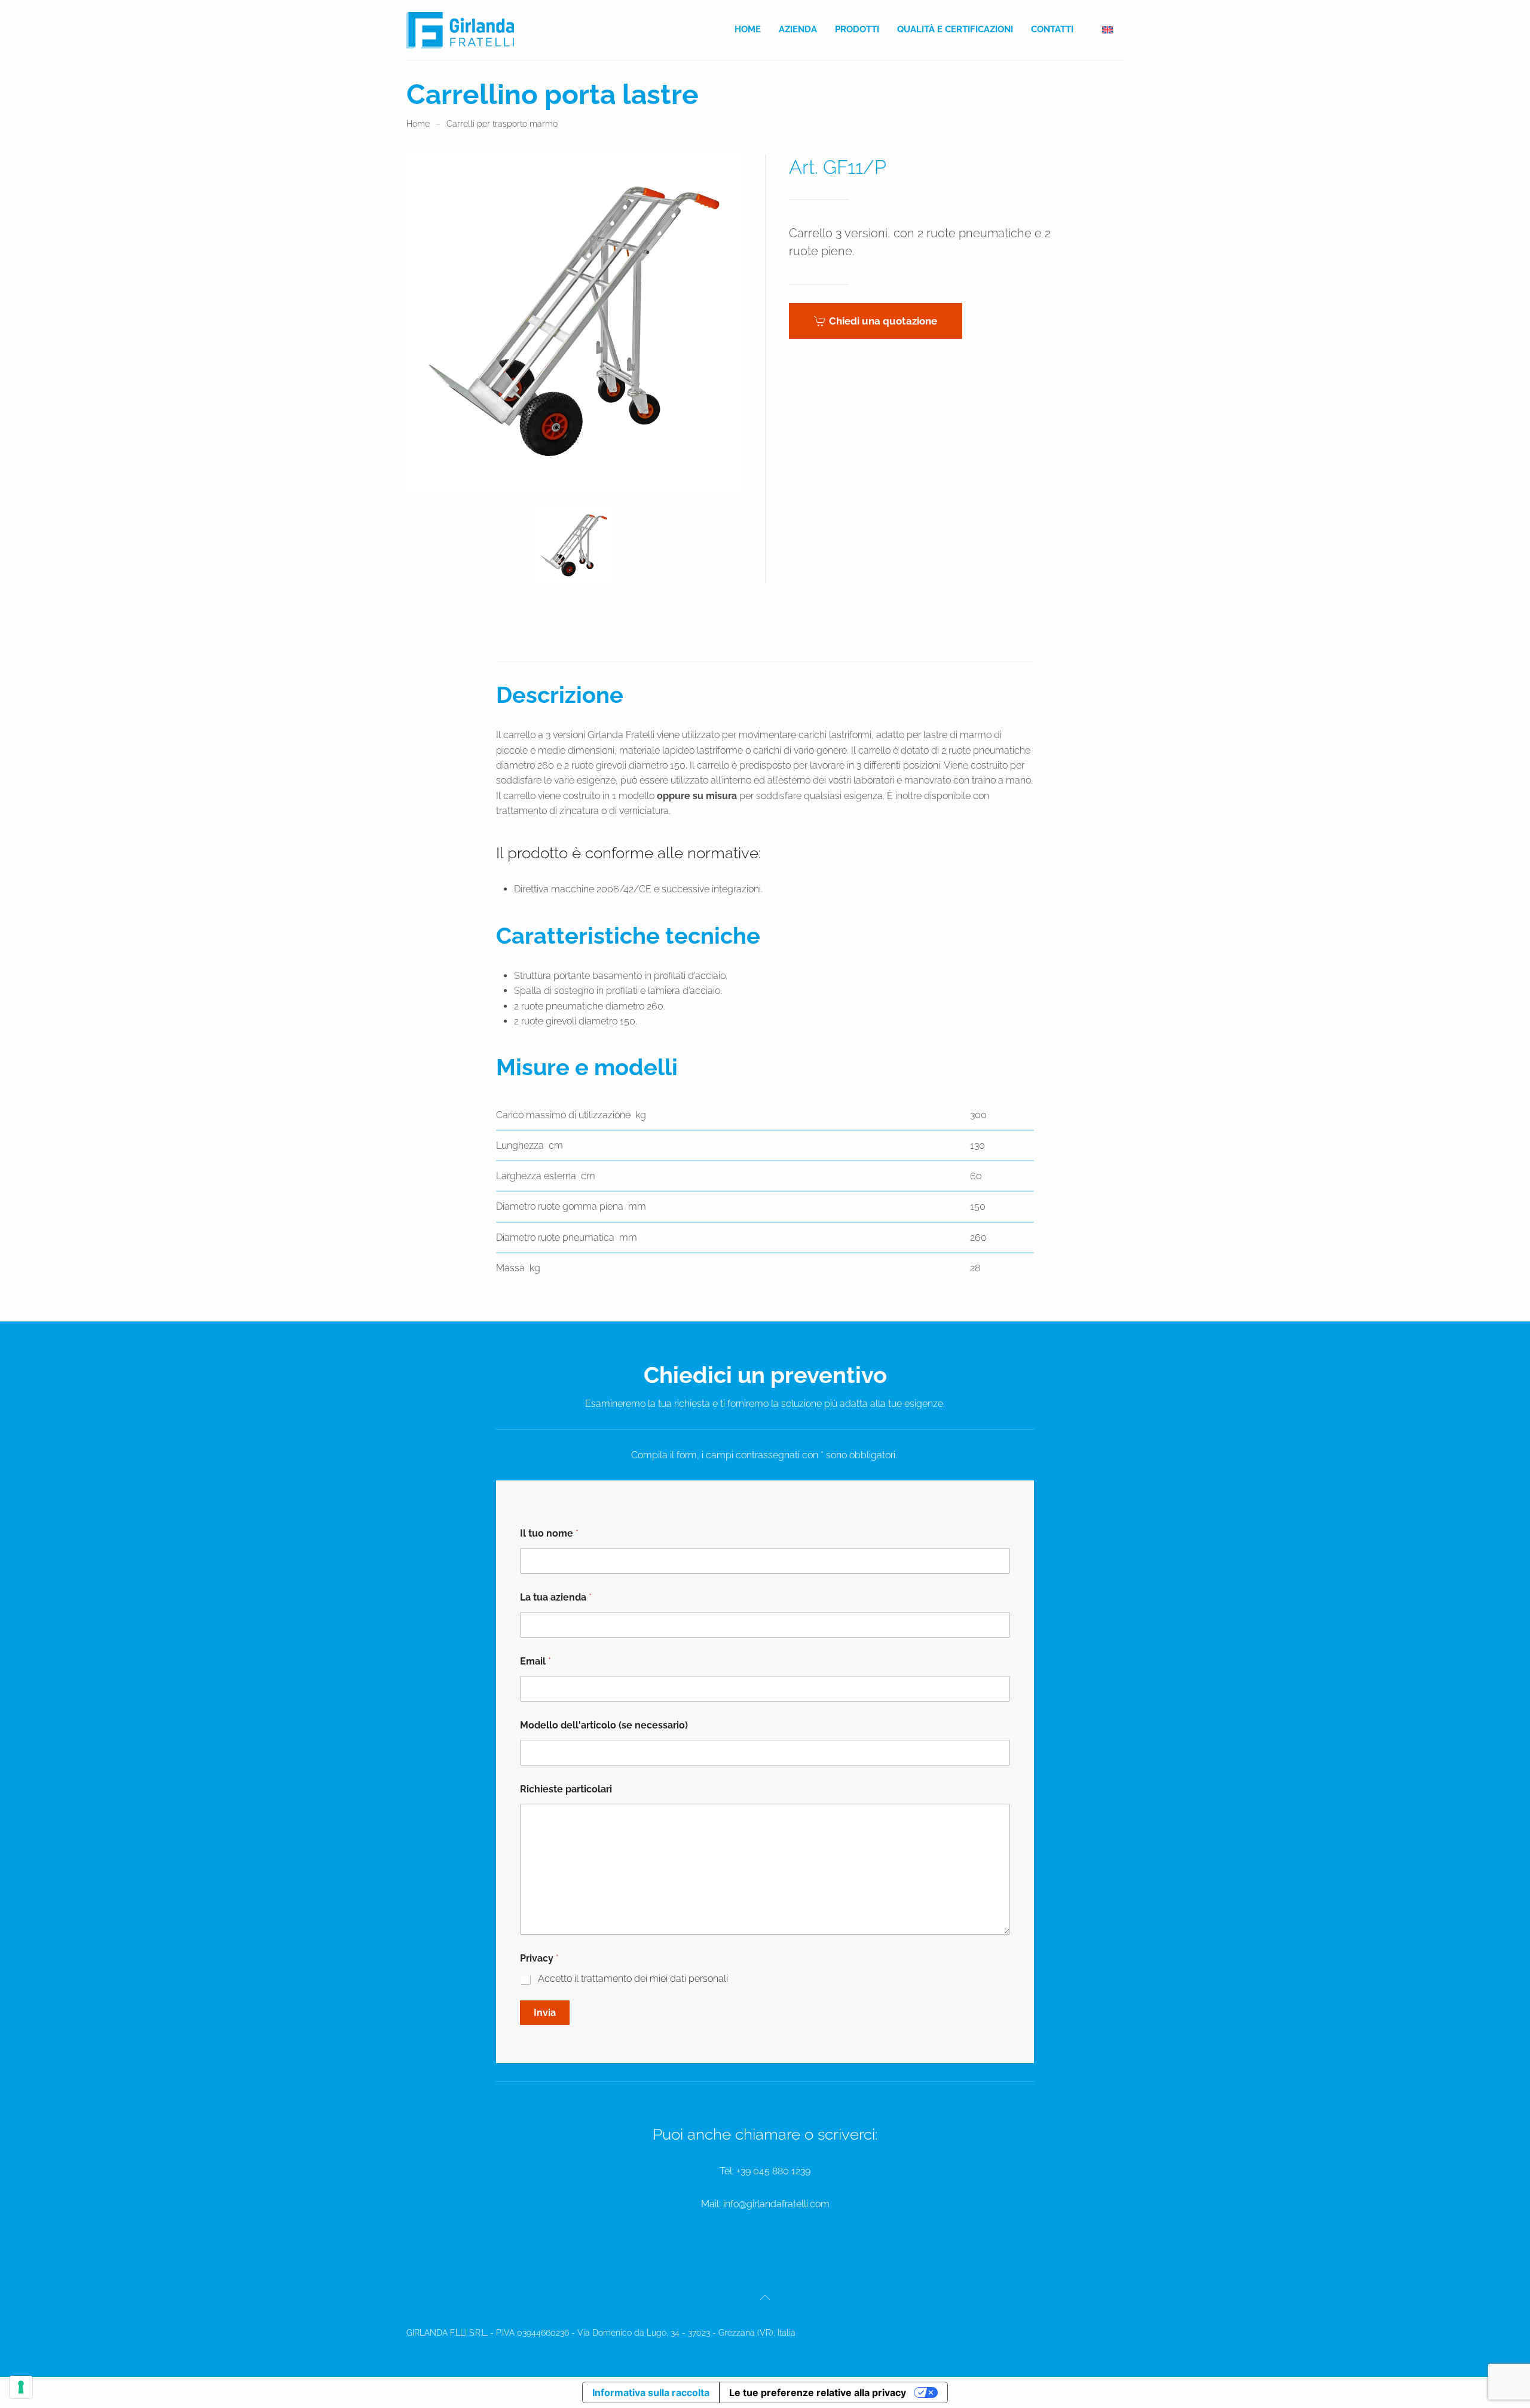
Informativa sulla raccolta (651, 2392)
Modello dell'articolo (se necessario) (604, 1725)
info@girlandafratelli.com (776, 2204)
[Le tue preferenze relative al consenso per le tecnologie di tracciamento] (21, 2387)
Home (748, 29)
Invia (545, 2013)
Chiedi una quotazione (883, 321)
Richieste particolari (566, 1789)
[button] (574, 545)
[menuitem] (1107, 30)
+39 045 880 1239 (773, 2171)
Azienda (798, 29)
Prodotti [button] (857, 29)
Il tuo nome (549, 1533)
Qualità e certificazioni (955, 29)
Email (535, 1661)
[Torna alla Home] (460, 30)
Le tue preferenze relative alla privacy (818, 2392)
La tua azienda (556, 1597)
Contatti (1052, 29)
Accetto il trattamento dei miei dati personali (633, 1979)
